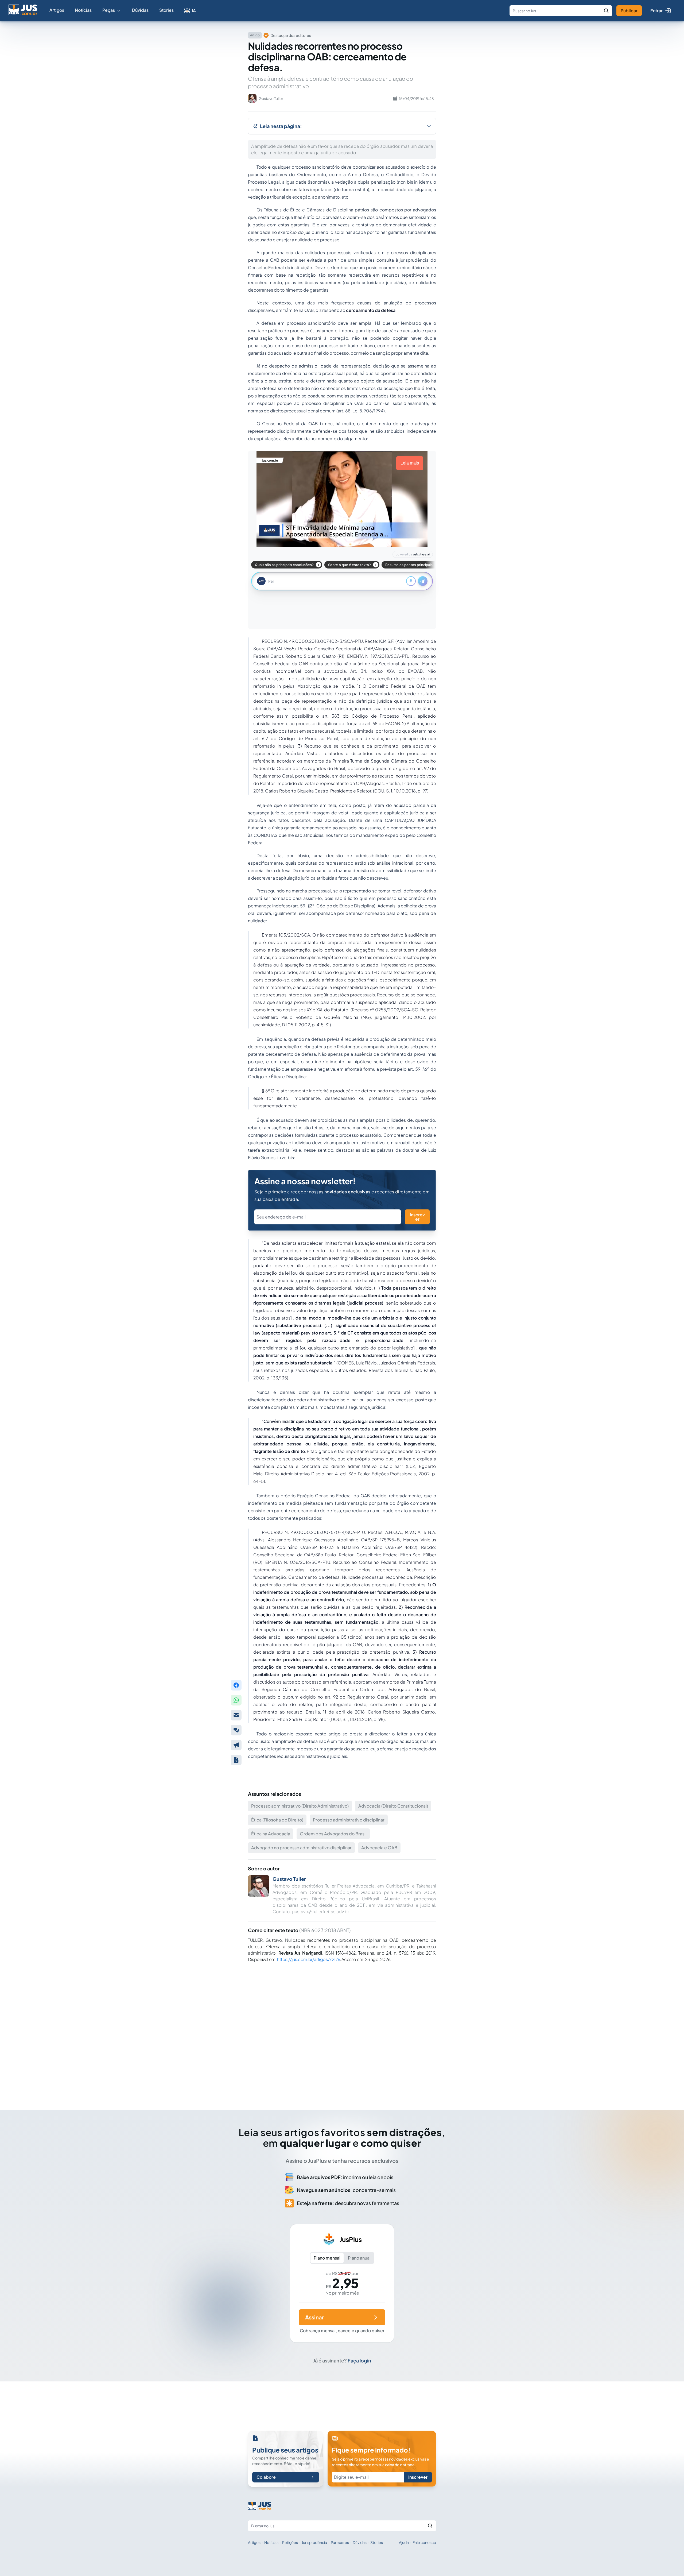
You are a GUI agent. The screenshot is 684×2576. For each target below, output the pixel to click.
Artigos (57, 10)
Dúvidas (140, 10)
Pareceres (340, 2542)
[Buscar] (606, 11)
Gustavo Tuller (289, 1879)
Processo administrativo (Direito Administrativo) (300, 1806)
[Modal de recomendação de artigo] (236, 1715)
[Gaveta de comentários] (236, 1730)
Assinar (314, 2317)
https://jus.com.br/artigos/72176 (308, 1959)
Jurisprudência (314, 2542)
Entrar (656, 11)
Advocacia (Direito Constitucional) (393, 1806)
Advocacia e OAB (379, 1848)
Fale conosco (424, 2542)
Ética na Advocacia (271, 1834)
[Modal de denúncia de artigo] (236, 1745)
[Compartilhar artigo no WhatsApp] (236, 1700)
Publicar (629, 11)
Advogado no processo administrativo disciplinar (301, 1848)
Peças (109, 10)
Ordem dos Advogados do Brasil (333, 1834)
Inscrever (417, 1217)
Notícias (83, 10)
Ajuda (404, 2542)
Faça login (359, 2360)
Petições (290, 2542)
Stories (166, 10)
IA (194, 11)
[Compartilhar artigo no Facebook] (236, 1685)
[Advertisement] (342, 2032)
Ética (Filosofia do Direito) (277, 1820)
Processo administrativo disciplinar (349, 1820)
